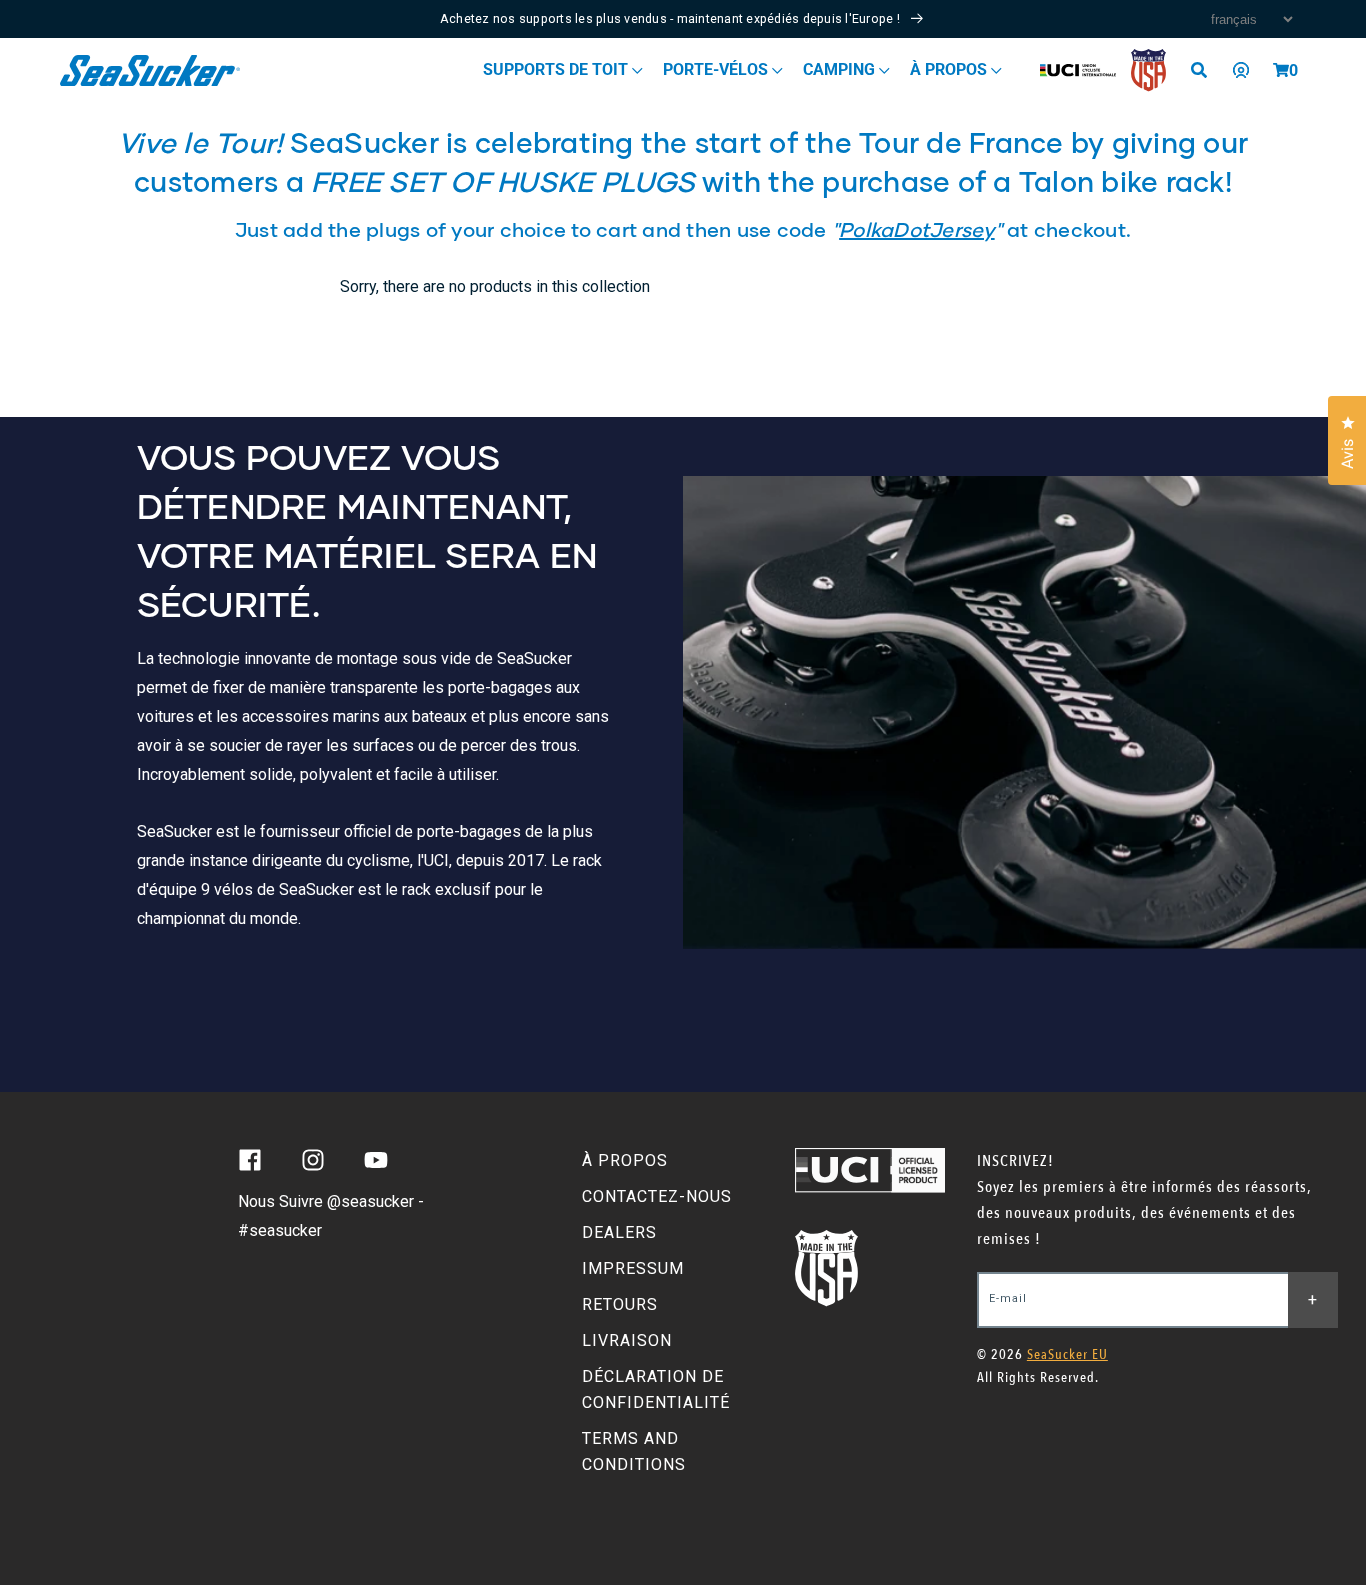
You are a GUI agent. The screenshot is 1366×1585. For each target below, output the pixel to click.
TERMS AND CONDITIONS (634, 1451)
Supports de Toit (557, 69)
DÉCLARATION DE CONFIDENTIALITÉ (656, 1389)
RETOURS (620, 1304)
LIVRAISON (627, 1340)
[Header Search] (1206, 70)
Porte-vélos (717, 69)
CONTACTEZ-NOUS (657, 1196)
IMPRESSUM (633, 1268)
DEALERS (619, 1232)
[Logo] (150, 70)
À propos (950, 69)
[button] (1281, 70)
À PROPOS (625, 1160)
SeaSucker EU (1067, 1354)
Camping (841, 69)
